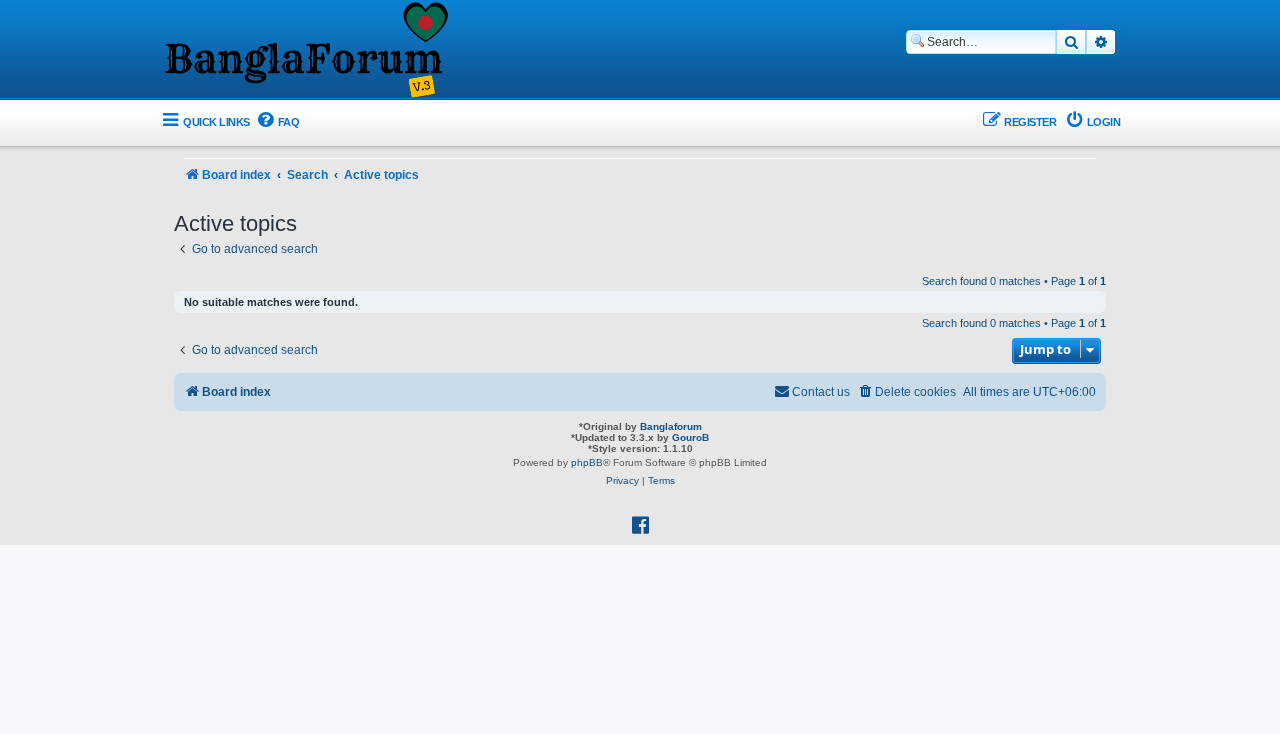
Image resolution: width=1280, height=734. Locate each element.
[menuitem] (277, 122)
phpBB (587, 462)
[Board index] (305, 51)
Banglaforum (671, 426)
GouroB (690, 437)
